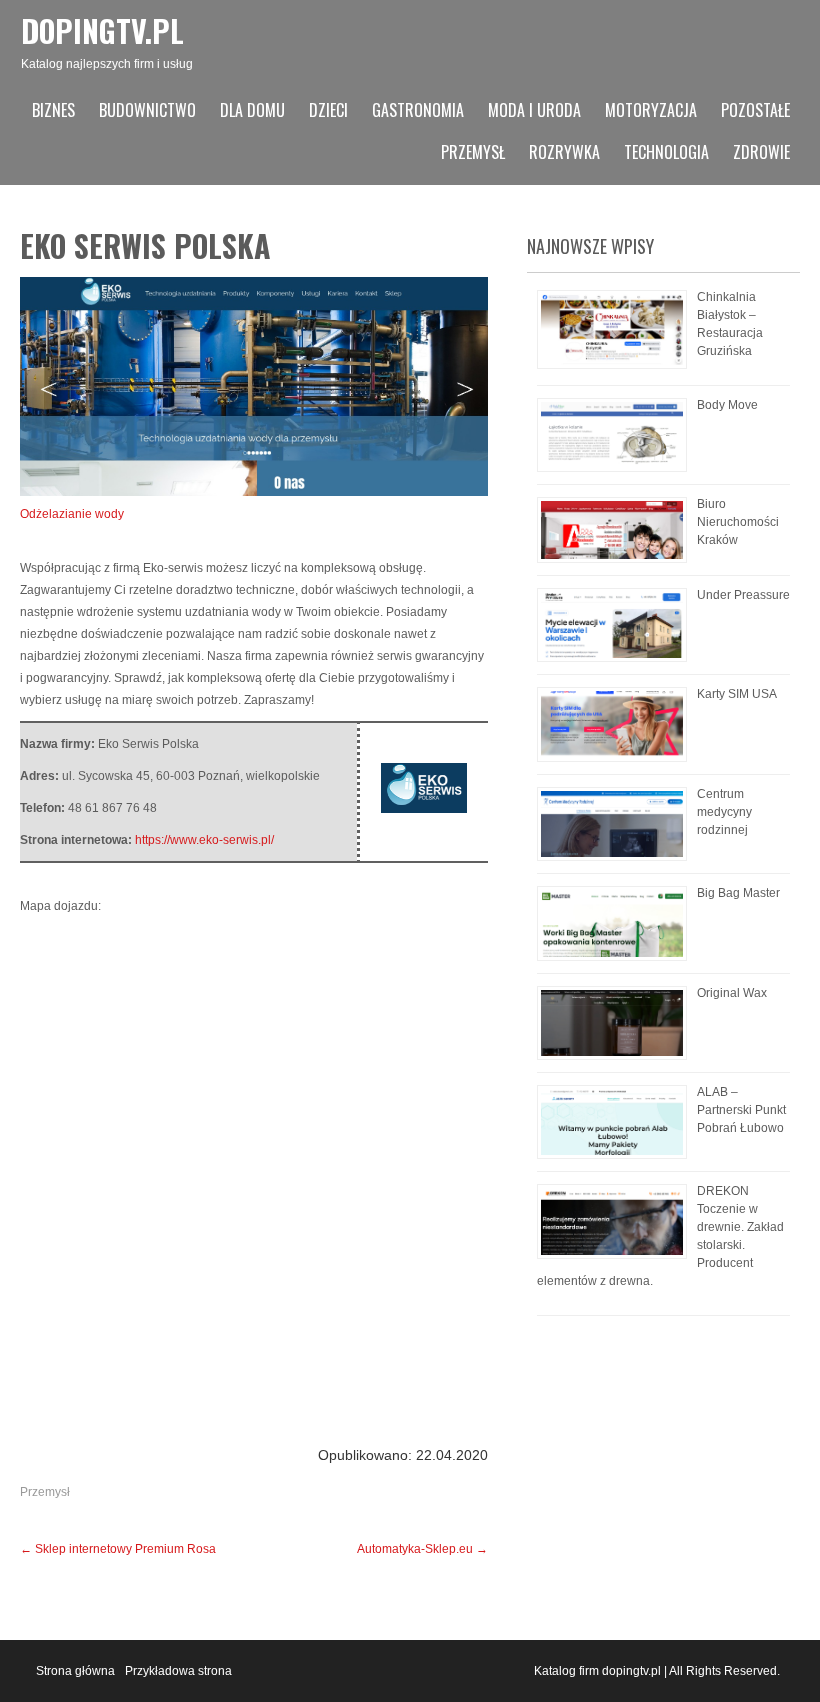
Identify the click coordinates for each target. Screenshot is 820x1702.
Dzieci (328, 110)
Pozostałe (755, 110)
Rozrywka (564, 152)
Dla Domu (252, 110)
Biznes (53, 110)
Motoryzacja (651, 110)
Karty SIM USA (737, 694)
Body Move (727, 405)
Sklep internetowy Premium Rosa (118, 1549)
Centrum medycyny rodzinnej (724, 812)
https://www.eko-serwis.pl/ (204, 840)
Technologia (666, 152)
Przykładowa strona (178, 1671)
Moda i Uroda (534, 110)
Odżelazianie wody (72, 514)
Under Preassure (743, 595)
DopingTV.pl (102, 30)
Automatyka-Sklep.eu (422, 1549)
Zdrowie (761, 152)
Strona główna (75, 1671)
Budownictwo (147, 110)
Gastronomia (418, 110)
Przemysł (473, 152)
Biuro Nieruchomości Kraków (738, 522)
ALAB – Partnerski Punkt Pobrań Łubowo (741, 1110)
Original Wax (732, 993)
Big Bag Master (738, 893)
